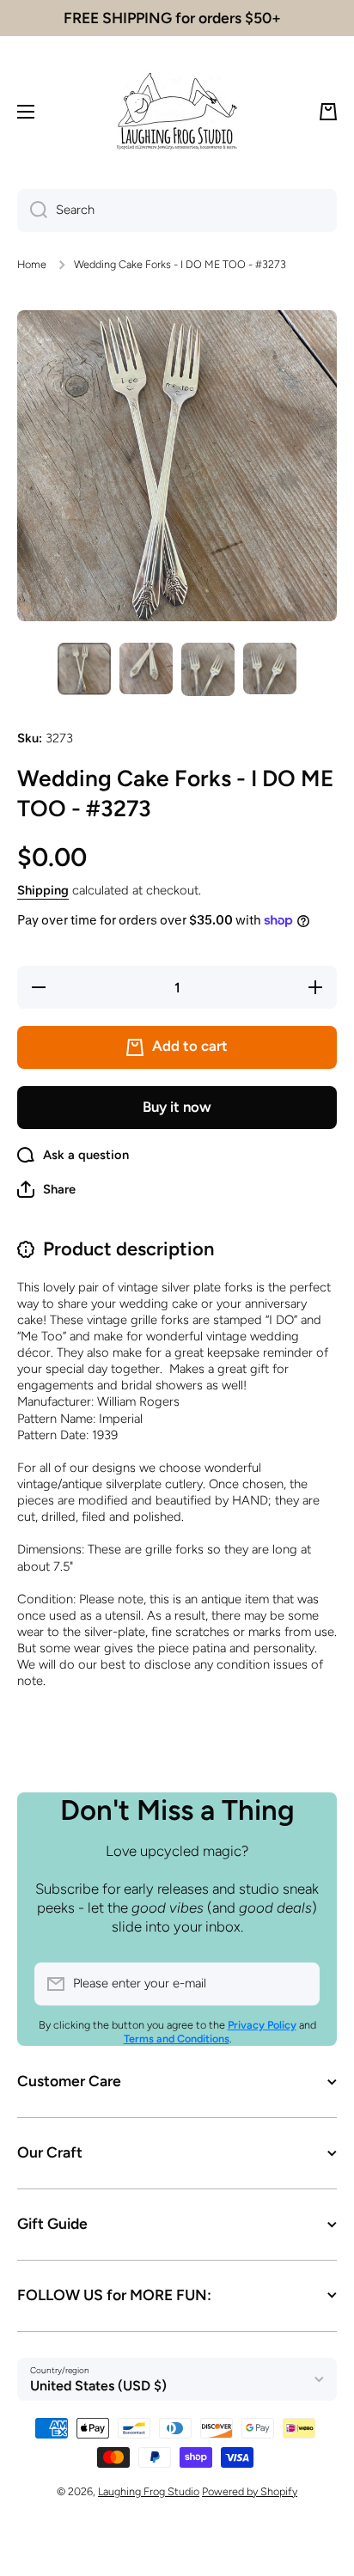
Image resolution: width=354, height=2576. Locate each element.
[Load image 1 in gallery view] (84, 668)
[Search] (32, 211)
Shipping (43, 890)
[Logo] (177, 112)
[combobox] (177, 211)
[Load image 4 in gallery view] (270, 668)
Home (32, 264)
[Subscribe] (298, 1984)
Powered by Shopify (250, 2491)
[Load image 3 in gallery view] (208, 669)
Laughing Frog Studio (149, 2491)
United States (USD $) (98, 2386)
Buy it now (177, 1107)
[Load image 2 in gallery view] (146, 668)
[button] (328, 112)
